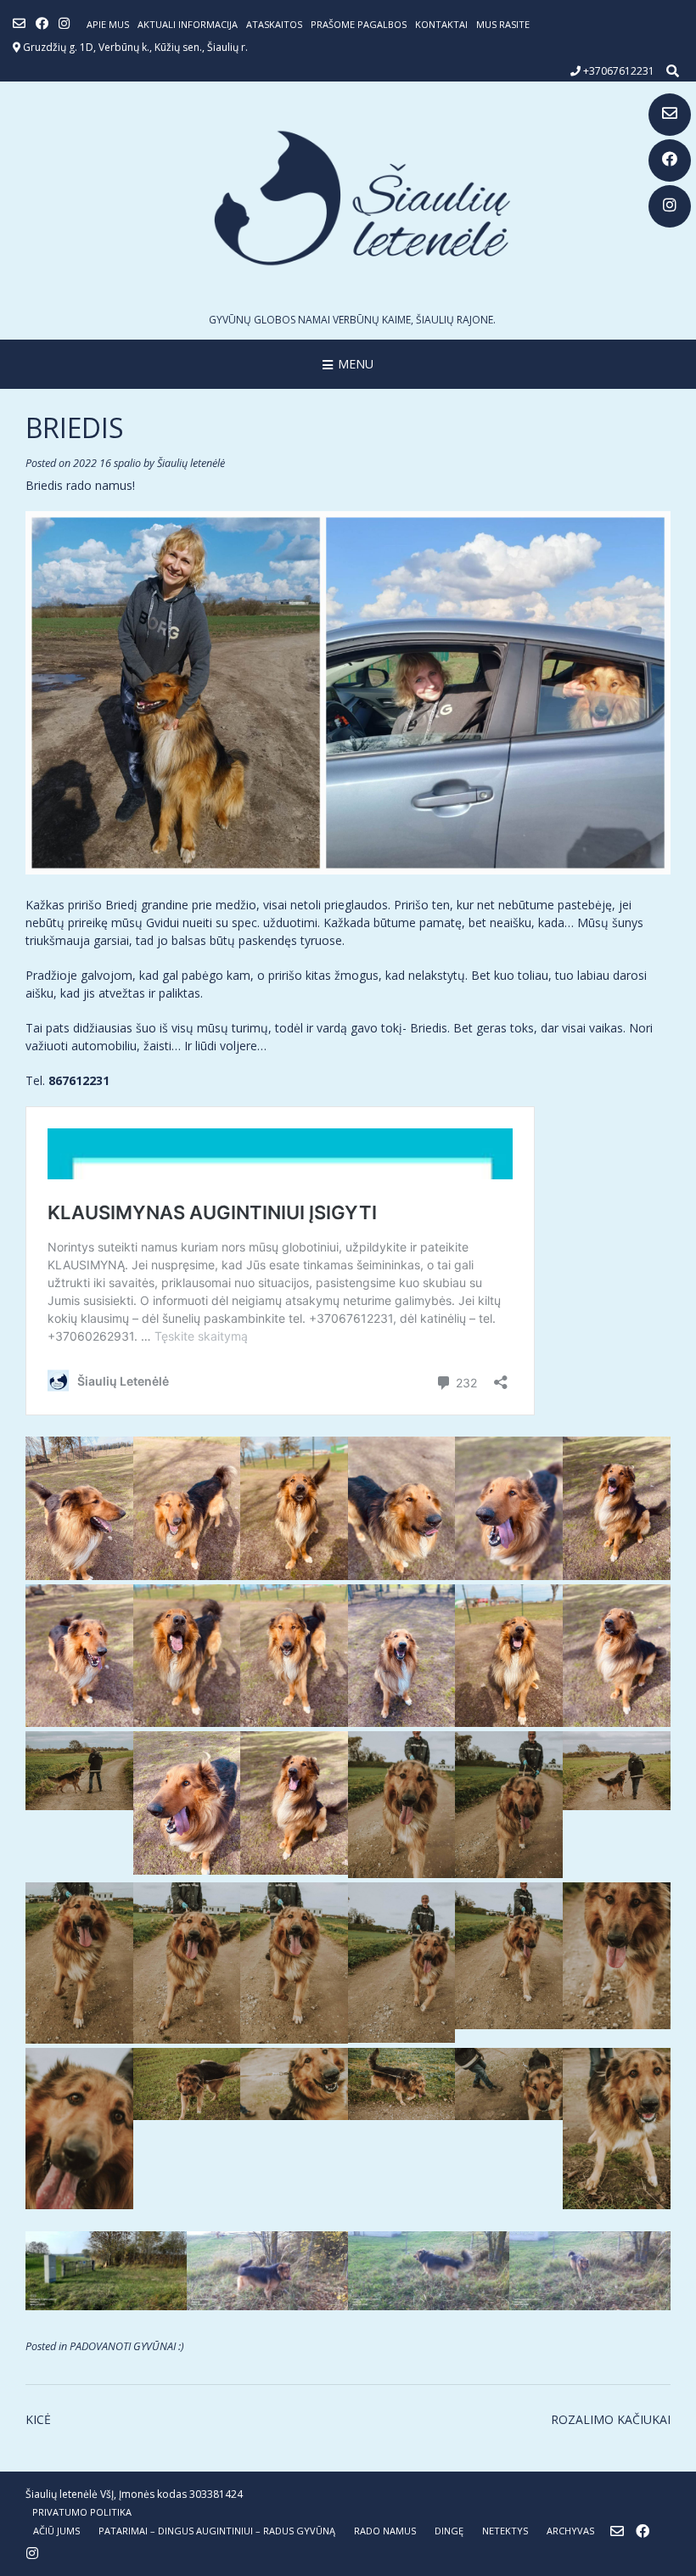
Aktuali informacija (188, 24)
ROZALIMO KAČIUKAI (611, 2419)
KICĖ (38, 2419)
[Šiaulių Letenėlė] (348, 198)
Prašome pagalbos (359, 24)
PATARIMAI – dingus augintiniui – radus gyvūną (217, 2531)
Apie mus (108, 24)
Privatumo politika (82, 2512)
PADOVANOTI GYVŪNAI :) (127, 2346)
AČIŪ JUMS (56, 2531)
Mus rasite (503, 24)
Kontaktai (441, 24)
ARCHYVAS (570, 2531)
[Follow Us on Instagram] (670, 206)
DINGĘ (449, 2531)
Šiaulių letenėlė (191, 463)
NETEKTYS (505, 2531)
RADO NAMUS (385, 2531)
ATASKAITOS (274, 24)
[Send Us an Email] (670, 115)
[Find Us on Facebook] (670, 160)
